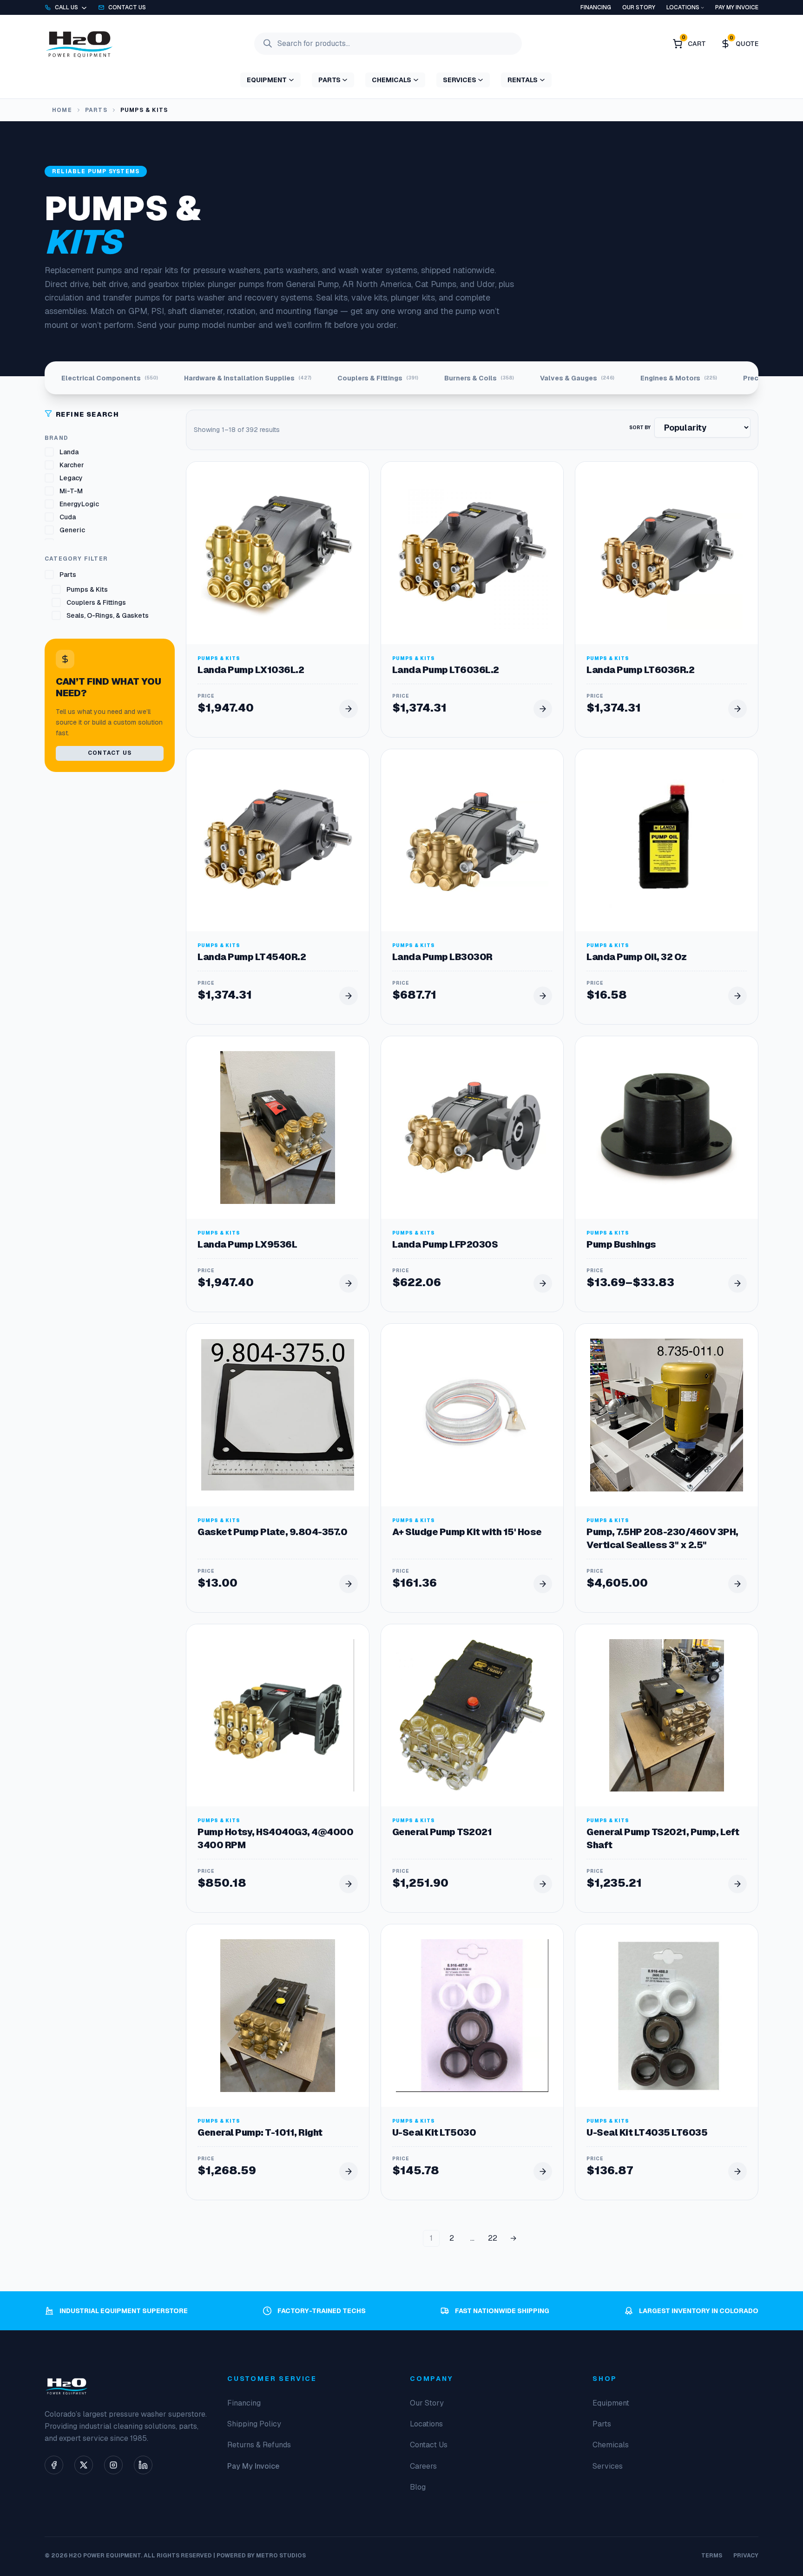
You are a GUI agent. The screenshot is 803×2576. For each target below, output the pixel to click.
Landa (69, 452)
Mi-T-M (71, 491)
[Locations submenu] (702, 7)
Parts (96, 110)
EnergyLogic (79, 504)
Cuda (68, 517)
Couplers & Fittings (96, 602)
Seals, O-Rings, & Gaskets (108, 615)
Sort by (640, 428)
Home (62, 110)
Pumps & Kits (87, 589)
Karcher (72, 465)
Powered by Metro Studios (261, 2556)
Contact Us (110, 753)
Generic (72, 530)
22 (493, 2238)
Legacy (71, 478)
